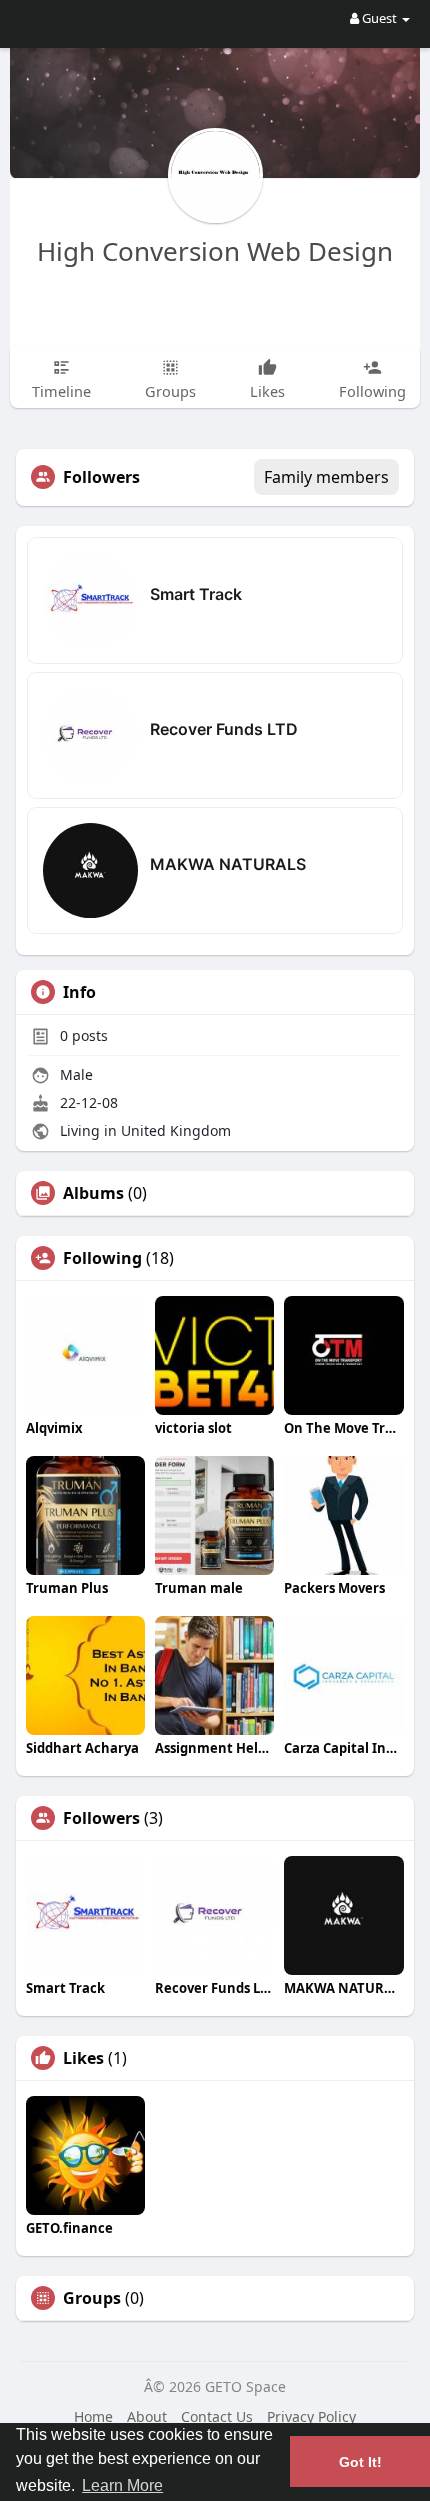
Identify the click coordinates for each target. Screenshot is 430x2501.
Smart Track (196, 594)
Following (102, 1258)
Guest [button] (379, 18)
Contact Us (217, 2416)
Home (93, 2416)
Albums (93, 1193)
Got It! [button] (360, 2462)
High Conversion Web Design (215, 251)
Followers (101, 1818)
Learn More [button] (122, 2485)
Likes (83, 2058)
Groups (92, 2298)
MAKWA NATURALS (228, 864)
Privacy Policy (311, 2416)
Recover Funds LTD (224, 729)
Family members (326, 477)
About (147, 2416)
